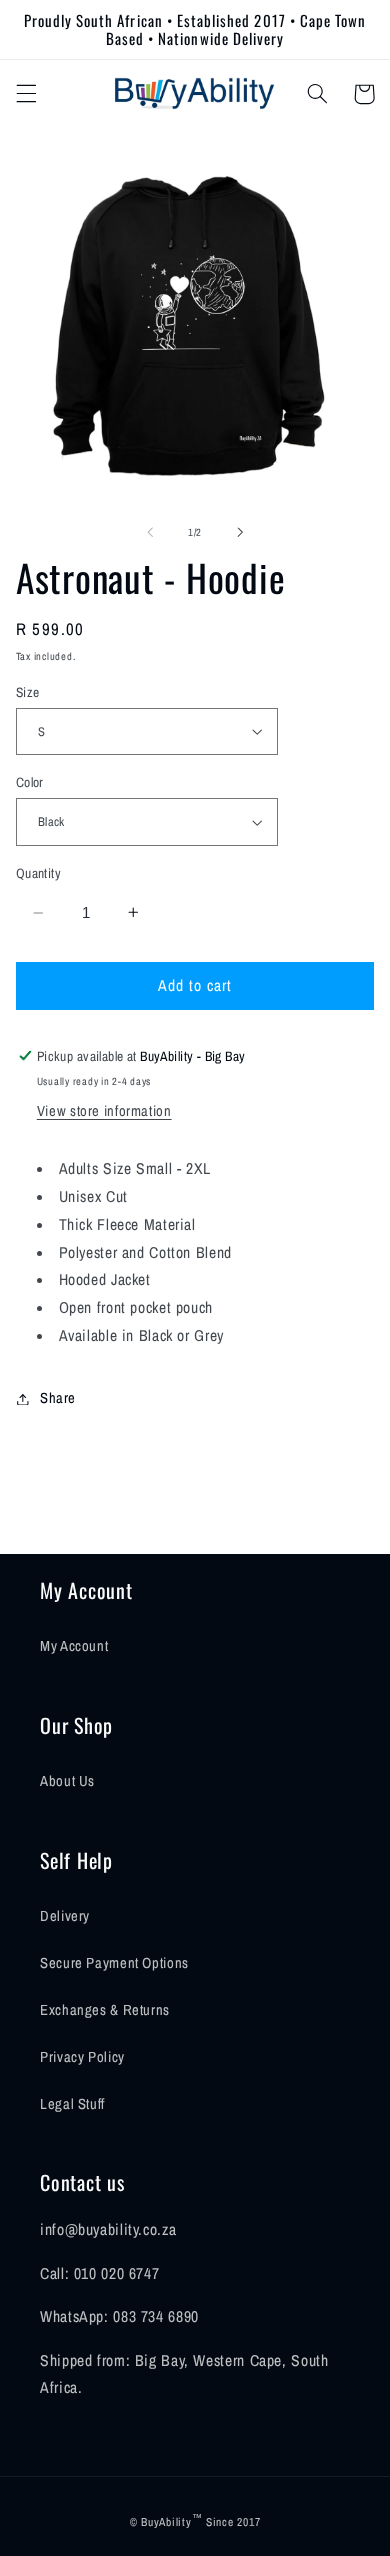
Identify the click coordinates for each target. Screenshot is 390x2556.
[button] (26, 94)
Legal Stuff (72, 2104)
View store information (104, 1111)
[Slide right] (240, 532)
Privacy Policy (82, 2057)
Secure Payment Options (114, 1963)
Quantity (38, 873)
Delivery (65, 1916)
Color (30, 782)
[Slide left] (150, 532)
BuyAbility (166, 2522)
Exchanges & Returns (105, 2010)
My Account (74, 1646)
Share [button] (58, 1398)
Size (28, 692)
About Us (67, 1781)
